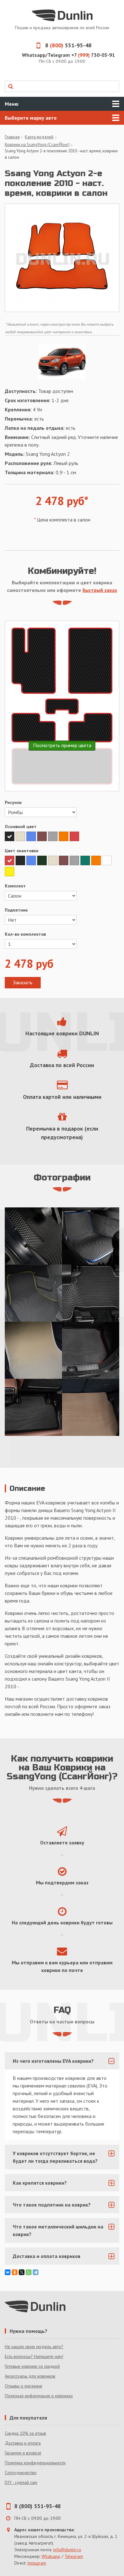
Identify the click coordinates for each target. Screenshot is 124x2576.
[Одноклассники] (15, 2272)
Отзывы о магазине (24, 2386)
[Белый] (107, 860)
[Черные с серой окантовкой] (91, 1293)
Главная (12, 137)
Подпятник (16, 910)
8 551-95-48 (68, 45)
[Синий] (32, 836)
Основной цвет (21, 827)
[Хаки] (43, 860)
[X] (22, 2272)
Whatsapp (51, 2556)
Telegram (74, 2556)
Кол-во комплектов (25, 934)
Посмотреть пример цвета (62, 745)
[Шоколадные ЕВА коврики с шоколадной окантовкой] (91, 1407)
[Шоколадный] (43, 836)
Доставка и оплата (23, 2443)
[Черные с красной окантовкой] (91, 1350)
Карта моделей (39, 137)
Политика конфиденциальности (35, 2463)
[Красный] (74, 836)
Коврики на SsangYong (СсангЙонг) (37, 145)
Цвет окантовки (22, 851)
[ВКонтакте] (8, 2272)
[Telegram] (36, 2272)
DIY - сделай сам (21, 2482)
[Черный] (10, 836)
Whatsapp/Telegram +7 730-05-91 (68, 55)
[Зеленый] (86, 860)
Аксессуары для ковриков (30, 2376)
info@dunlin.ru (67, 2550)
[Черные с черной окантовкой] (33, 1407)
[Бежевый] (21, 836)
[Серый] (53, 836)
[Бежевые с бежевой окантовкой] (33, 1350)
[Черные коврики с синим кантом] (91, 1236)
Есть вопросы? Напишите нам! (34, 2356)
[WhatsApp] (29, 2272)
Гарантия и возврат (23, 2453)
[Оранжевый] (64, 836)
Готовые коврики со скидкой (32, 2366)
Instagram (37, 2563)
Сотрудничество (21, 2473)
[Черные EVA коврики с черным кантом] (33, 1236)
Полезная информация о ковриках (39, 2396)
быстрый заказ (100, 590)
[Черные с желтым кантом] (33, 1293)
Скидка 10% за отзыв (25, 2433)
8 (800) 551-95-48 (38, 2506)
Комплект (15, 886)
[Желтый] (10, 872)
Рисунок (13, 802)
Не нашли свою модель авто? (34, 2347)
